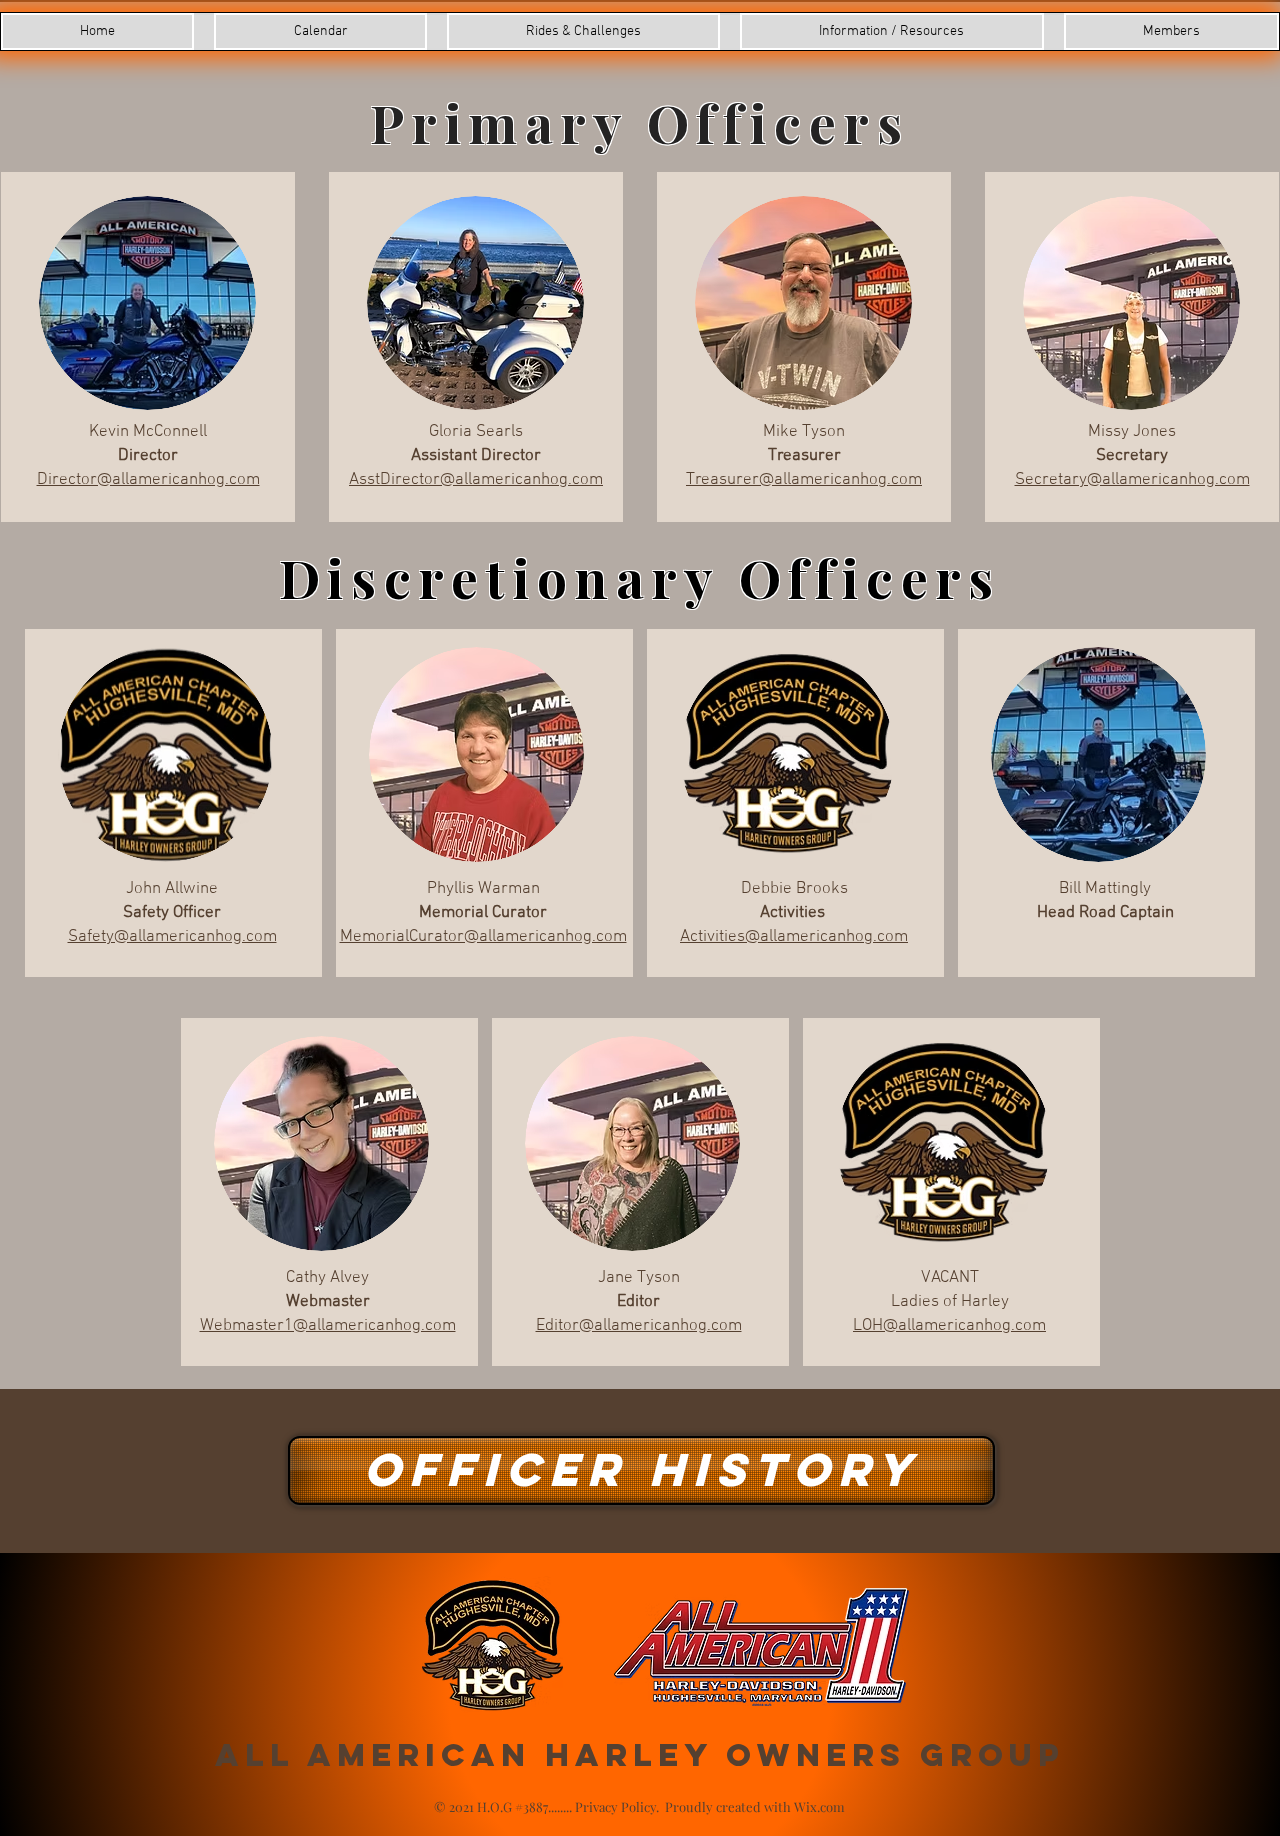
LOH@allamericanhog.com (949, 1326)
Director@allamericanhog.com (148, 480)
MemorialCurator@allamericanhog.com (483, 937)
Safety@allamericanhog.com (172, 937)
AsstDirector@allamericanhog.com (476, 480)
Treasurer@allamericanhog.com (804, 480)
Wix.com (819, 1806)
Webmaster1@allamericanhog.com (328, 1326)
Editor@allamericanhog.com (639, 1326)
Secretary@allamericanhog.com (1132, 480)
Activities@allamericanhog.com (794, 937)
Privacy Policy (615, 1806)
